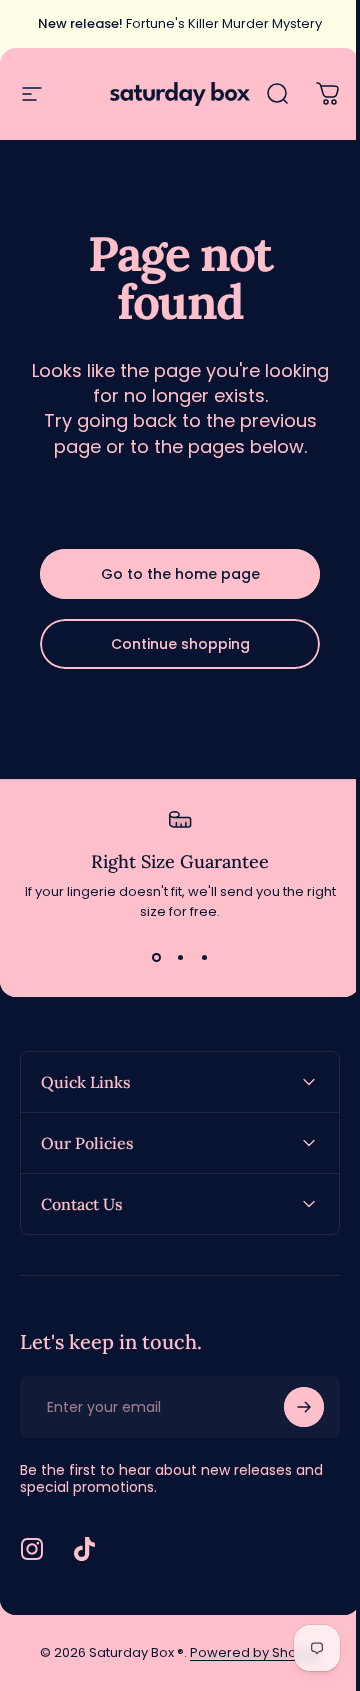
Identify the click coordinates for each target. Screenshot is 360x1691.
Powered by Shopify (248, 1652)
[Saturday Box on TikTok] (84, 1549)
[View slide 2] (180, 958)
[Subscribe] (289, 1407)
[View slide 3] (204, 958)
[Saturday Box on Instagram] (32, 1549)
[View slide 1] (156, 958)
